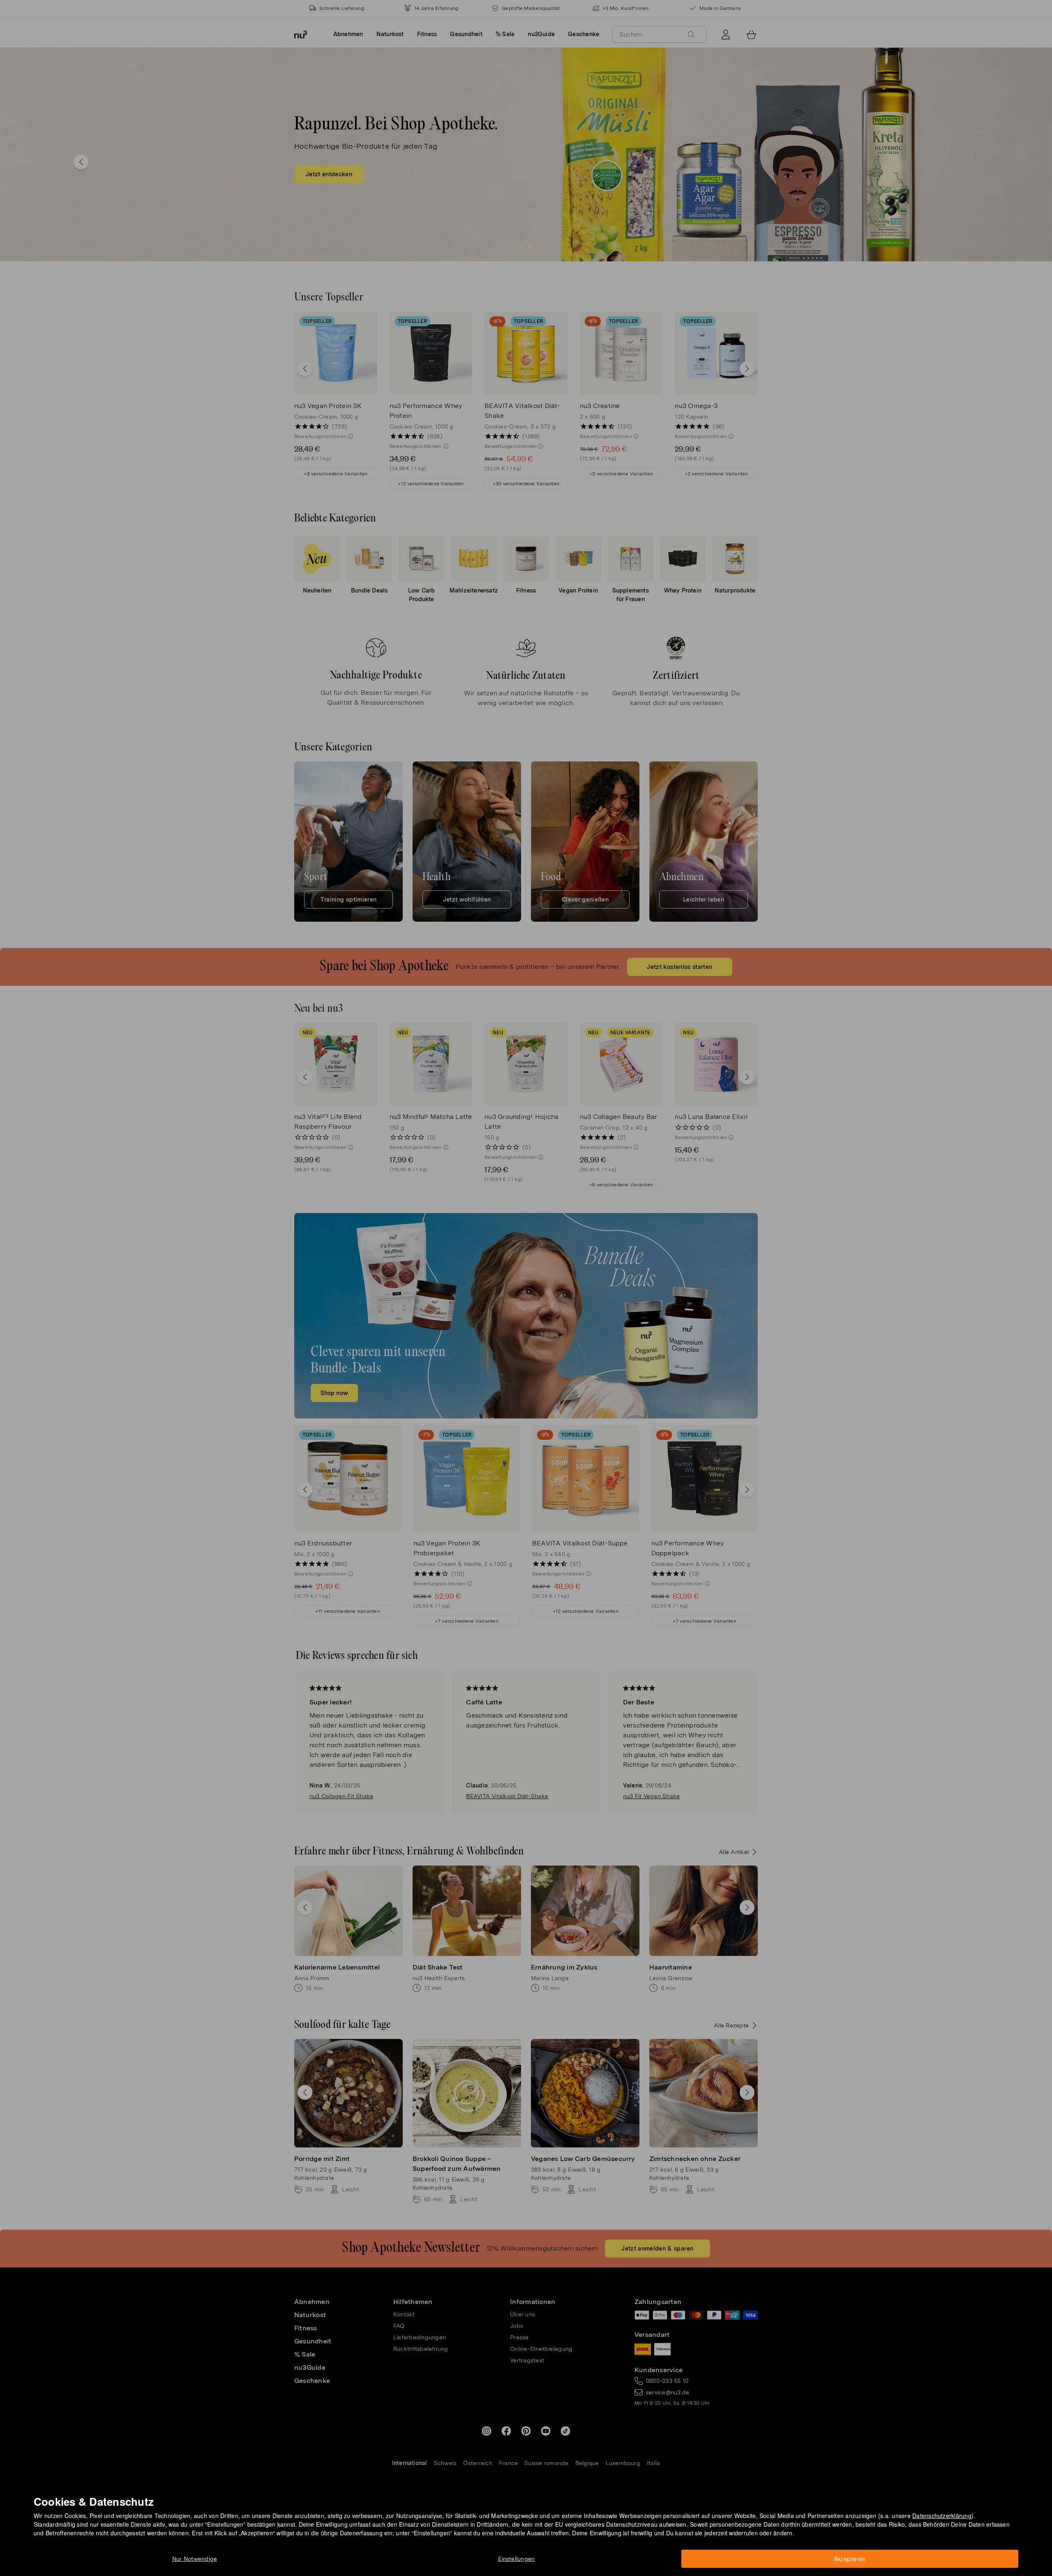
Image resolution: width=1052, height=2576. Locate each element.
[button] (529, 1278)
